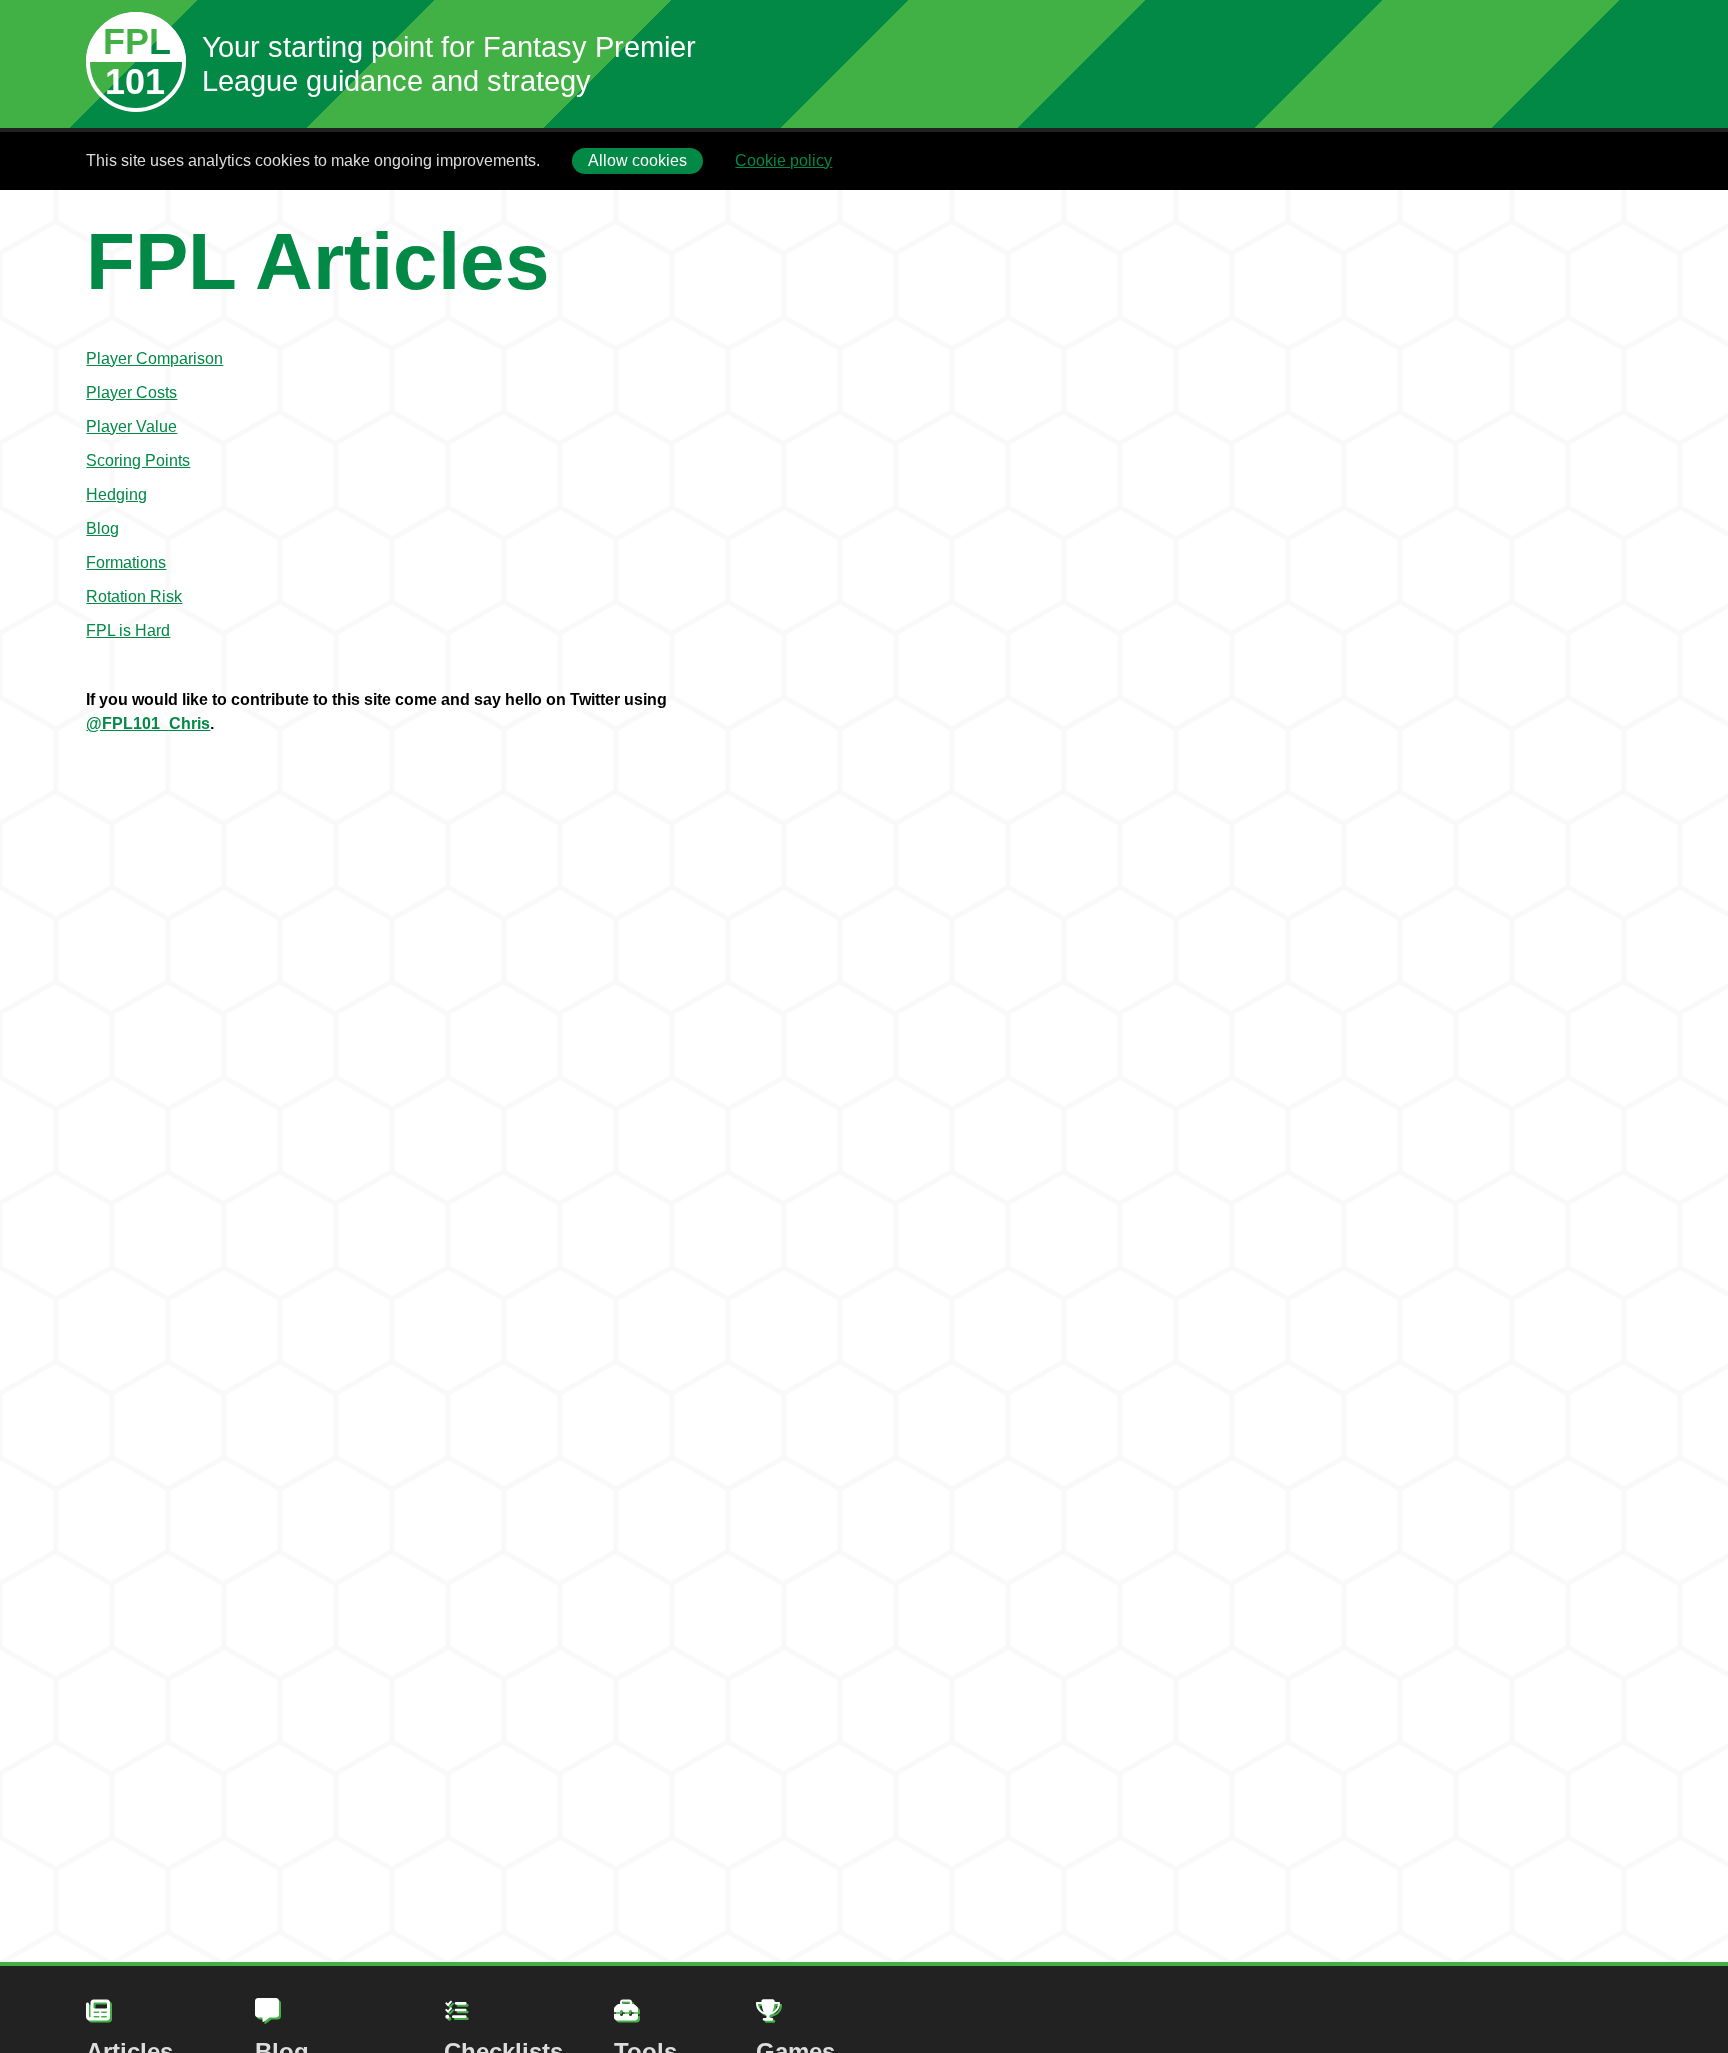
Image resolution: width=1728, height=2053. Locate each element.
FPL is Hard (128, 630)
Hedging (116, 494)
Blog (102, 528)
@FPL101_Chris (148, 723)
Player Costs (131, 392)
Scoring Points (138, 460)
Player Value (131, 426)
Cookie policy (783, 160)
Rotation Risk (134, 596)
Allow (637, 160)
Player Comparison (154, 358)
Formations (126, 562)
